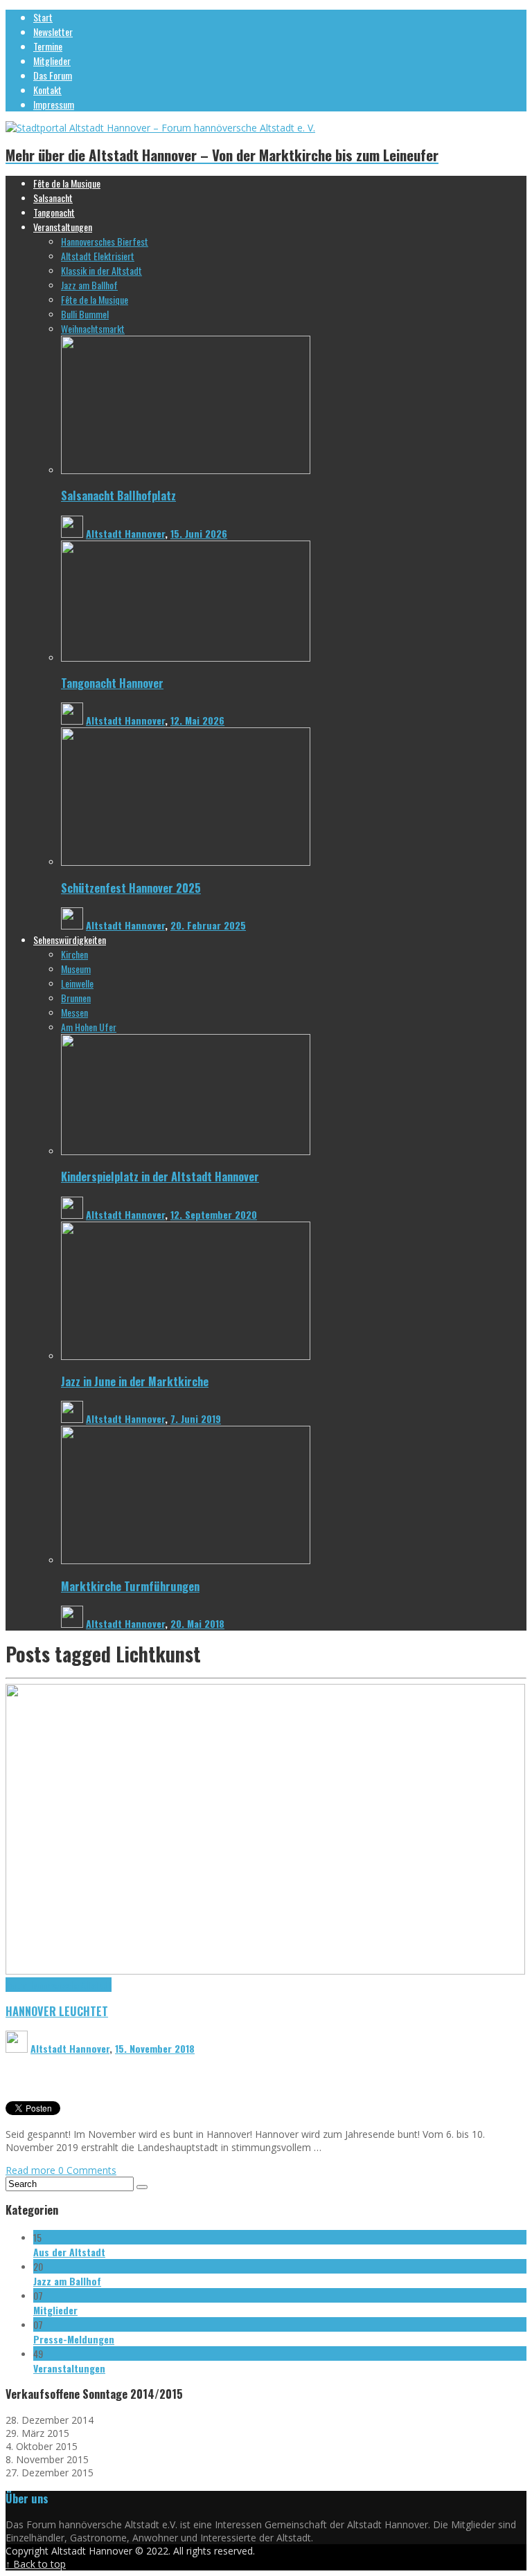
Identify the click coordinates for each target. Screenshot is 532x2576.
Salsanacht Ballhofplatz (118, 495)
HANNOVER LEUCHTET (57, 2011)
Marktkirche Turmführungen (130, 1586)
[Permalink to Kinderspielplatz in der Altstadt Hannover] (186, 1151)
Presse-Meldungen (74, 2339)
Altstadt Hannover (125, 533)
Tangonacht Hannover (112, 683)
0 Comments (87, 2170)
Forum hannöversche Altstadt (59, 1985)
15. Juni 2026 (199, 533)
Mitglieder (55, 2310)
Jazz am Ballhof (67, 2281)
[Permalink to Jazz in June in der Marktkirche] (186, 1356)
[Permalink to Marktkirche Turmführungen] (186, 1560)
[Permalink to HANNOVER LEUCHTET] (265, 1971)
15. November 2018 (155, 2048)
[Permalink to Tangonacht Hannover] (186, 658)
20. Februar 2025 (208, 925)
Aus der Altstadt (69, 2252)
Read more (32, 2170)
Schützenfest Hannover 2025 (131, 888)
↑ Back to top (36, 2564)
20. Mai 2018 (197, 1623)
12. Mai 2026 (197, 720)
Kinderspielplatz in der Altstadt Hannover (160, 1176)
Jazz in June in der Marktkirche (135, 1381)
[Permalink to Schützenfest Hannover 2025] (186, 862)
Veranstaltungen (69, 2368)
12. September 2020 (214, 1214)
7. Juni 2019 (196, 1418)
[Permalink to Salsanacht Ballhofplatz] (186, 470)
